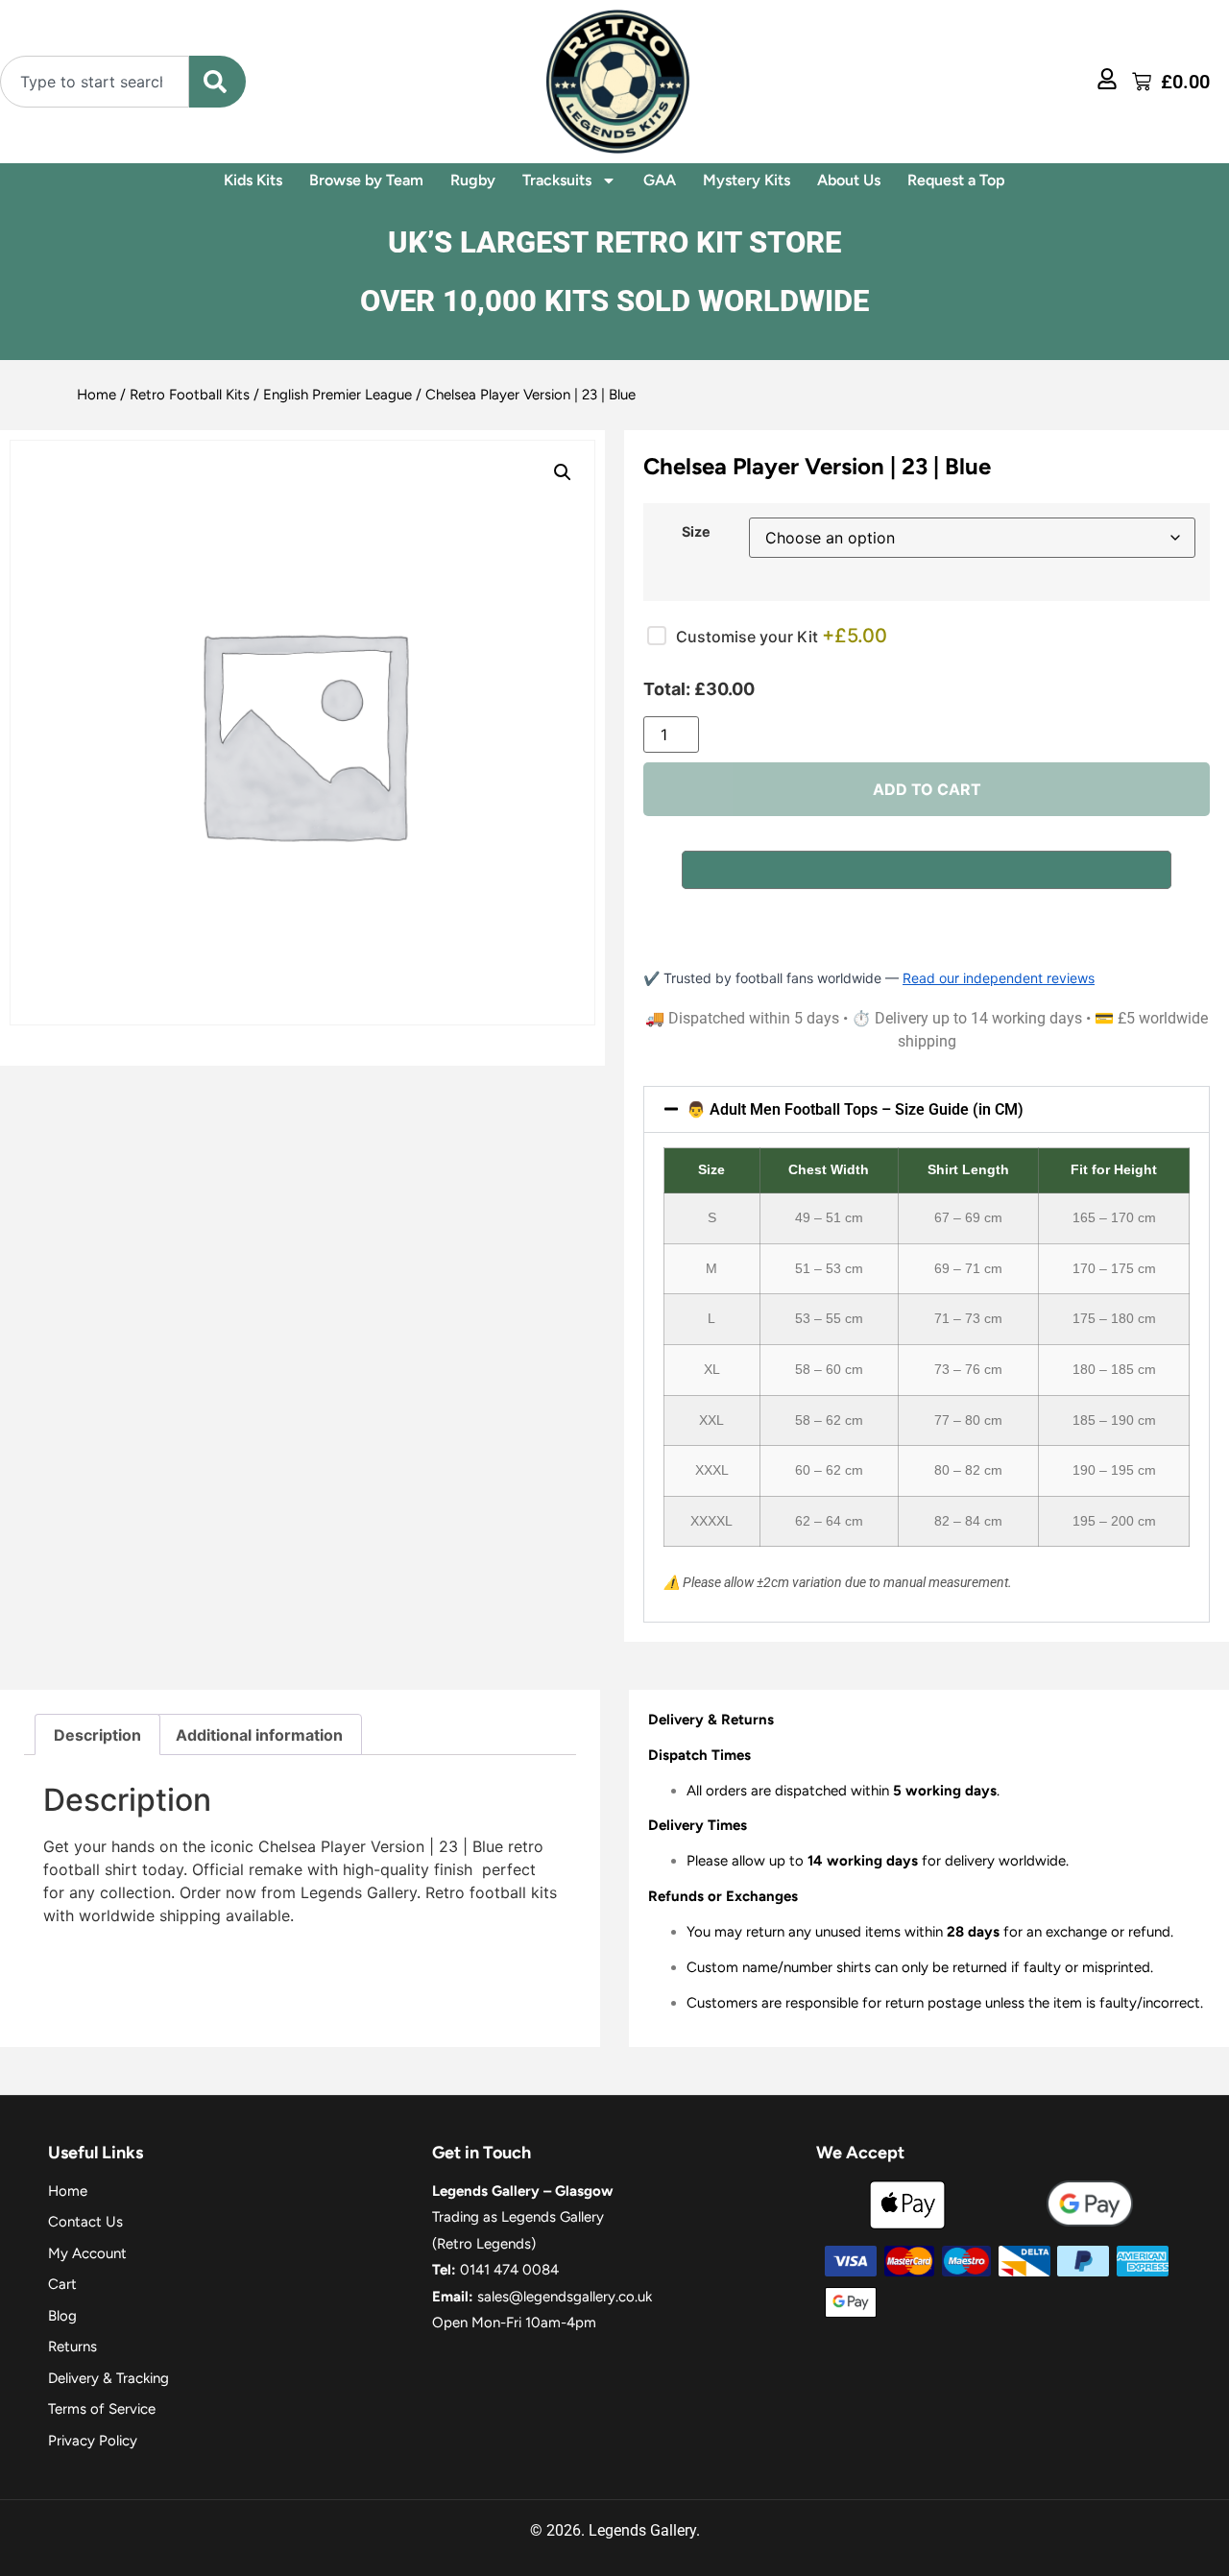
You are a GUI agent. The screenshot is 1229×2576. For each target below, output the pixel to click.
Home (96, 395)
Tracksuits (557, 180)
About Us (849, 180)
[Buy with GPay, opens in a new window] (927, 870)
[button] (563, 472)
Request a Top (956, 180)
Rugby (473, 180)
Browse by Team (366, 180)
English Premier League (337, 395)
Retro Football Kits (190, 395)
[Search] (217, 82)
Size (696, 532)
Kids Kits (253, 180)
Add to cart (927, 789)
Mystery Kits (747, 180)
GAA (660, 180)
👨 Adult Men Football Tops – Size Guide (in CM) (855, 1109)
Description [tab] (97, 1735)
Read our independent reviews (999, 978)
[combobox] (95, 82)
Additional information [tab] (259, 1735)
